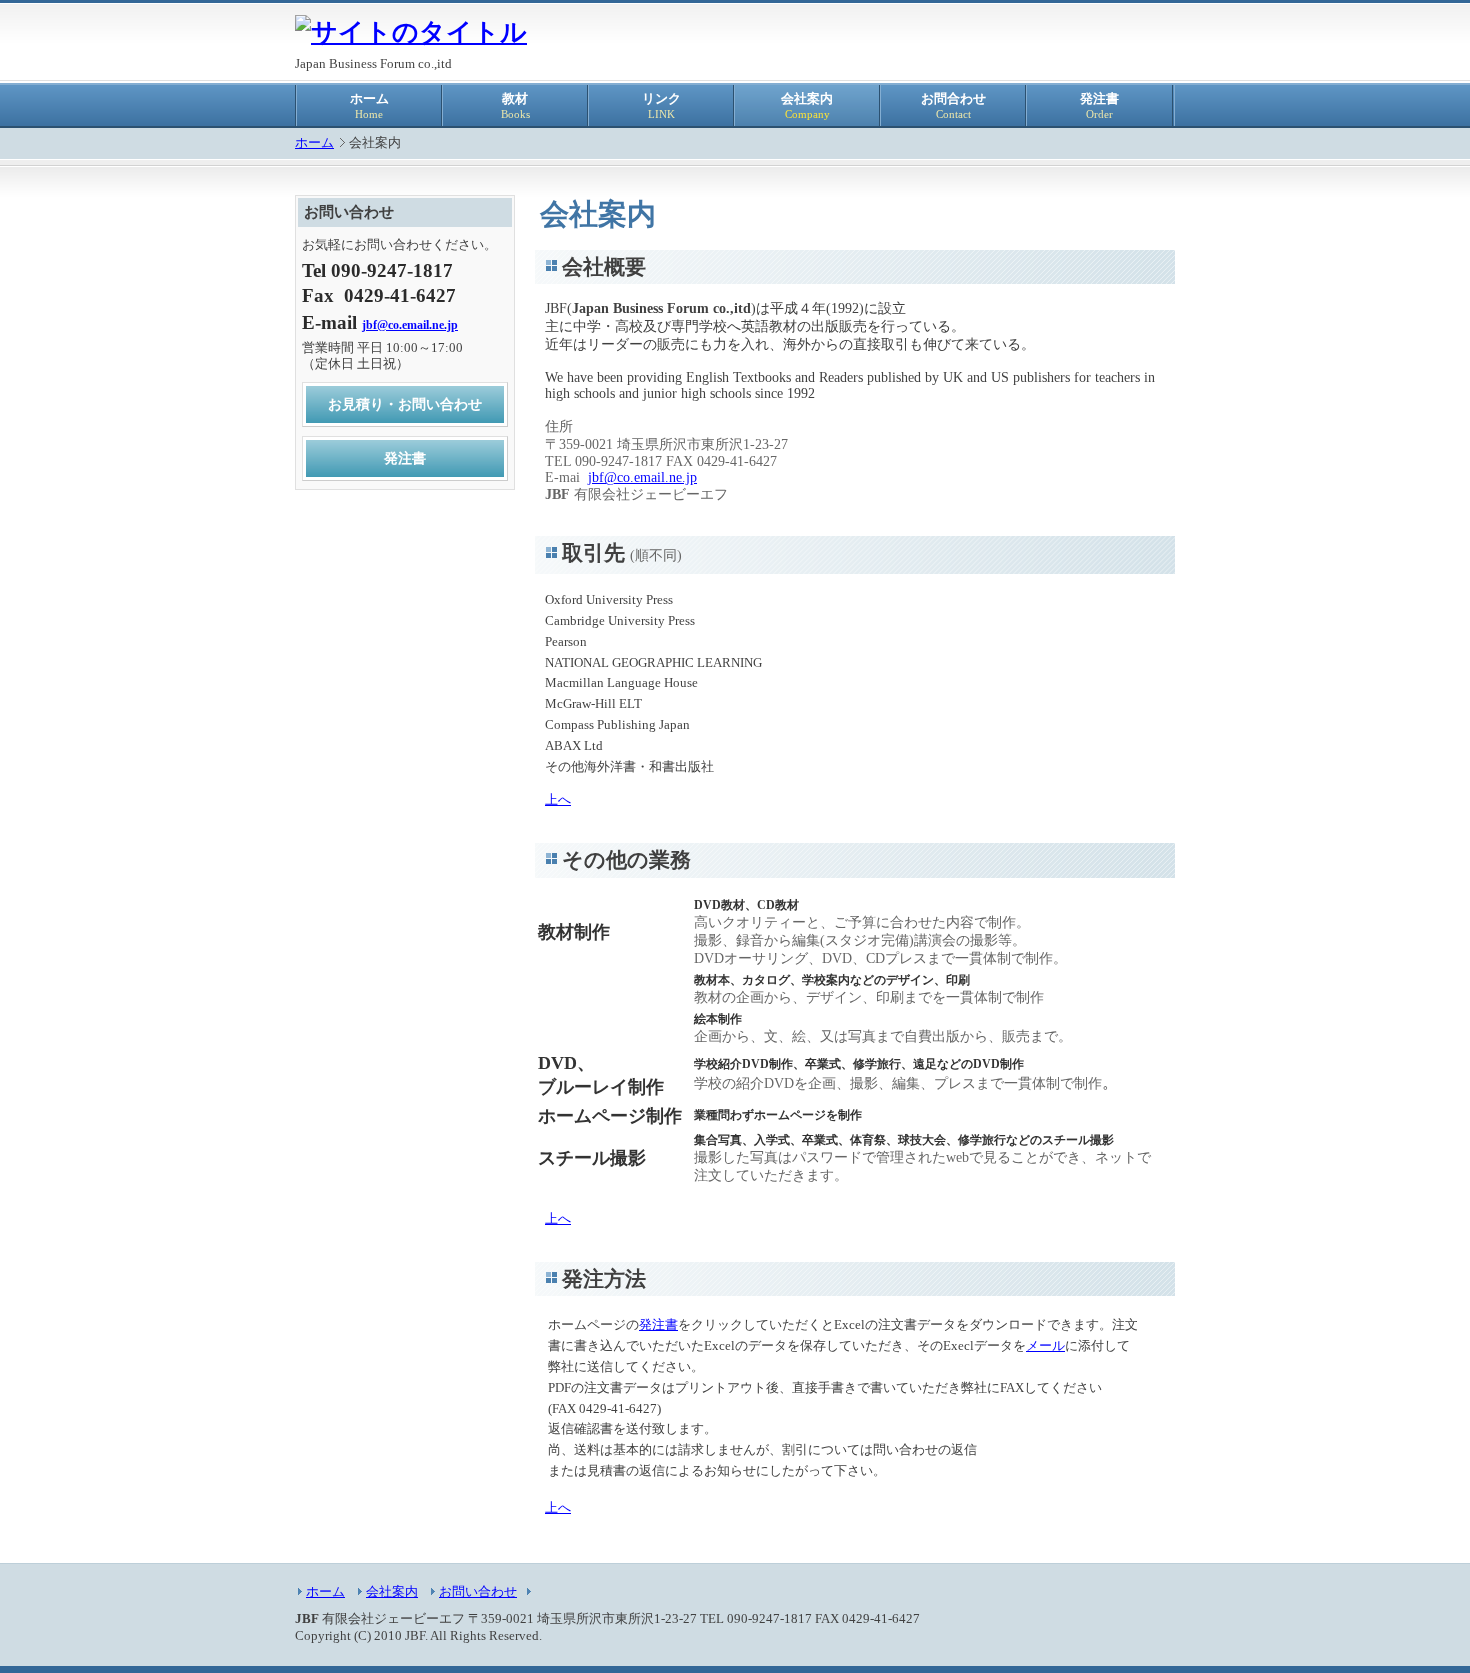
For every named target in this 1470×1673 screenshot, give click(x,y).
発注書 (1099, 106)
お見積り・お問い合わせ (405, 404)
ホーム (369, 106)
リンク (661, 106)
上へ (558, 799)
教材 (515, 106)
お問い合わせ (478, 1592)
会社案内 (807, 106)
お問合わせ (953, 106)
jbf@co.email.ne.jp (642, 477)
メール (1045, 1345)
